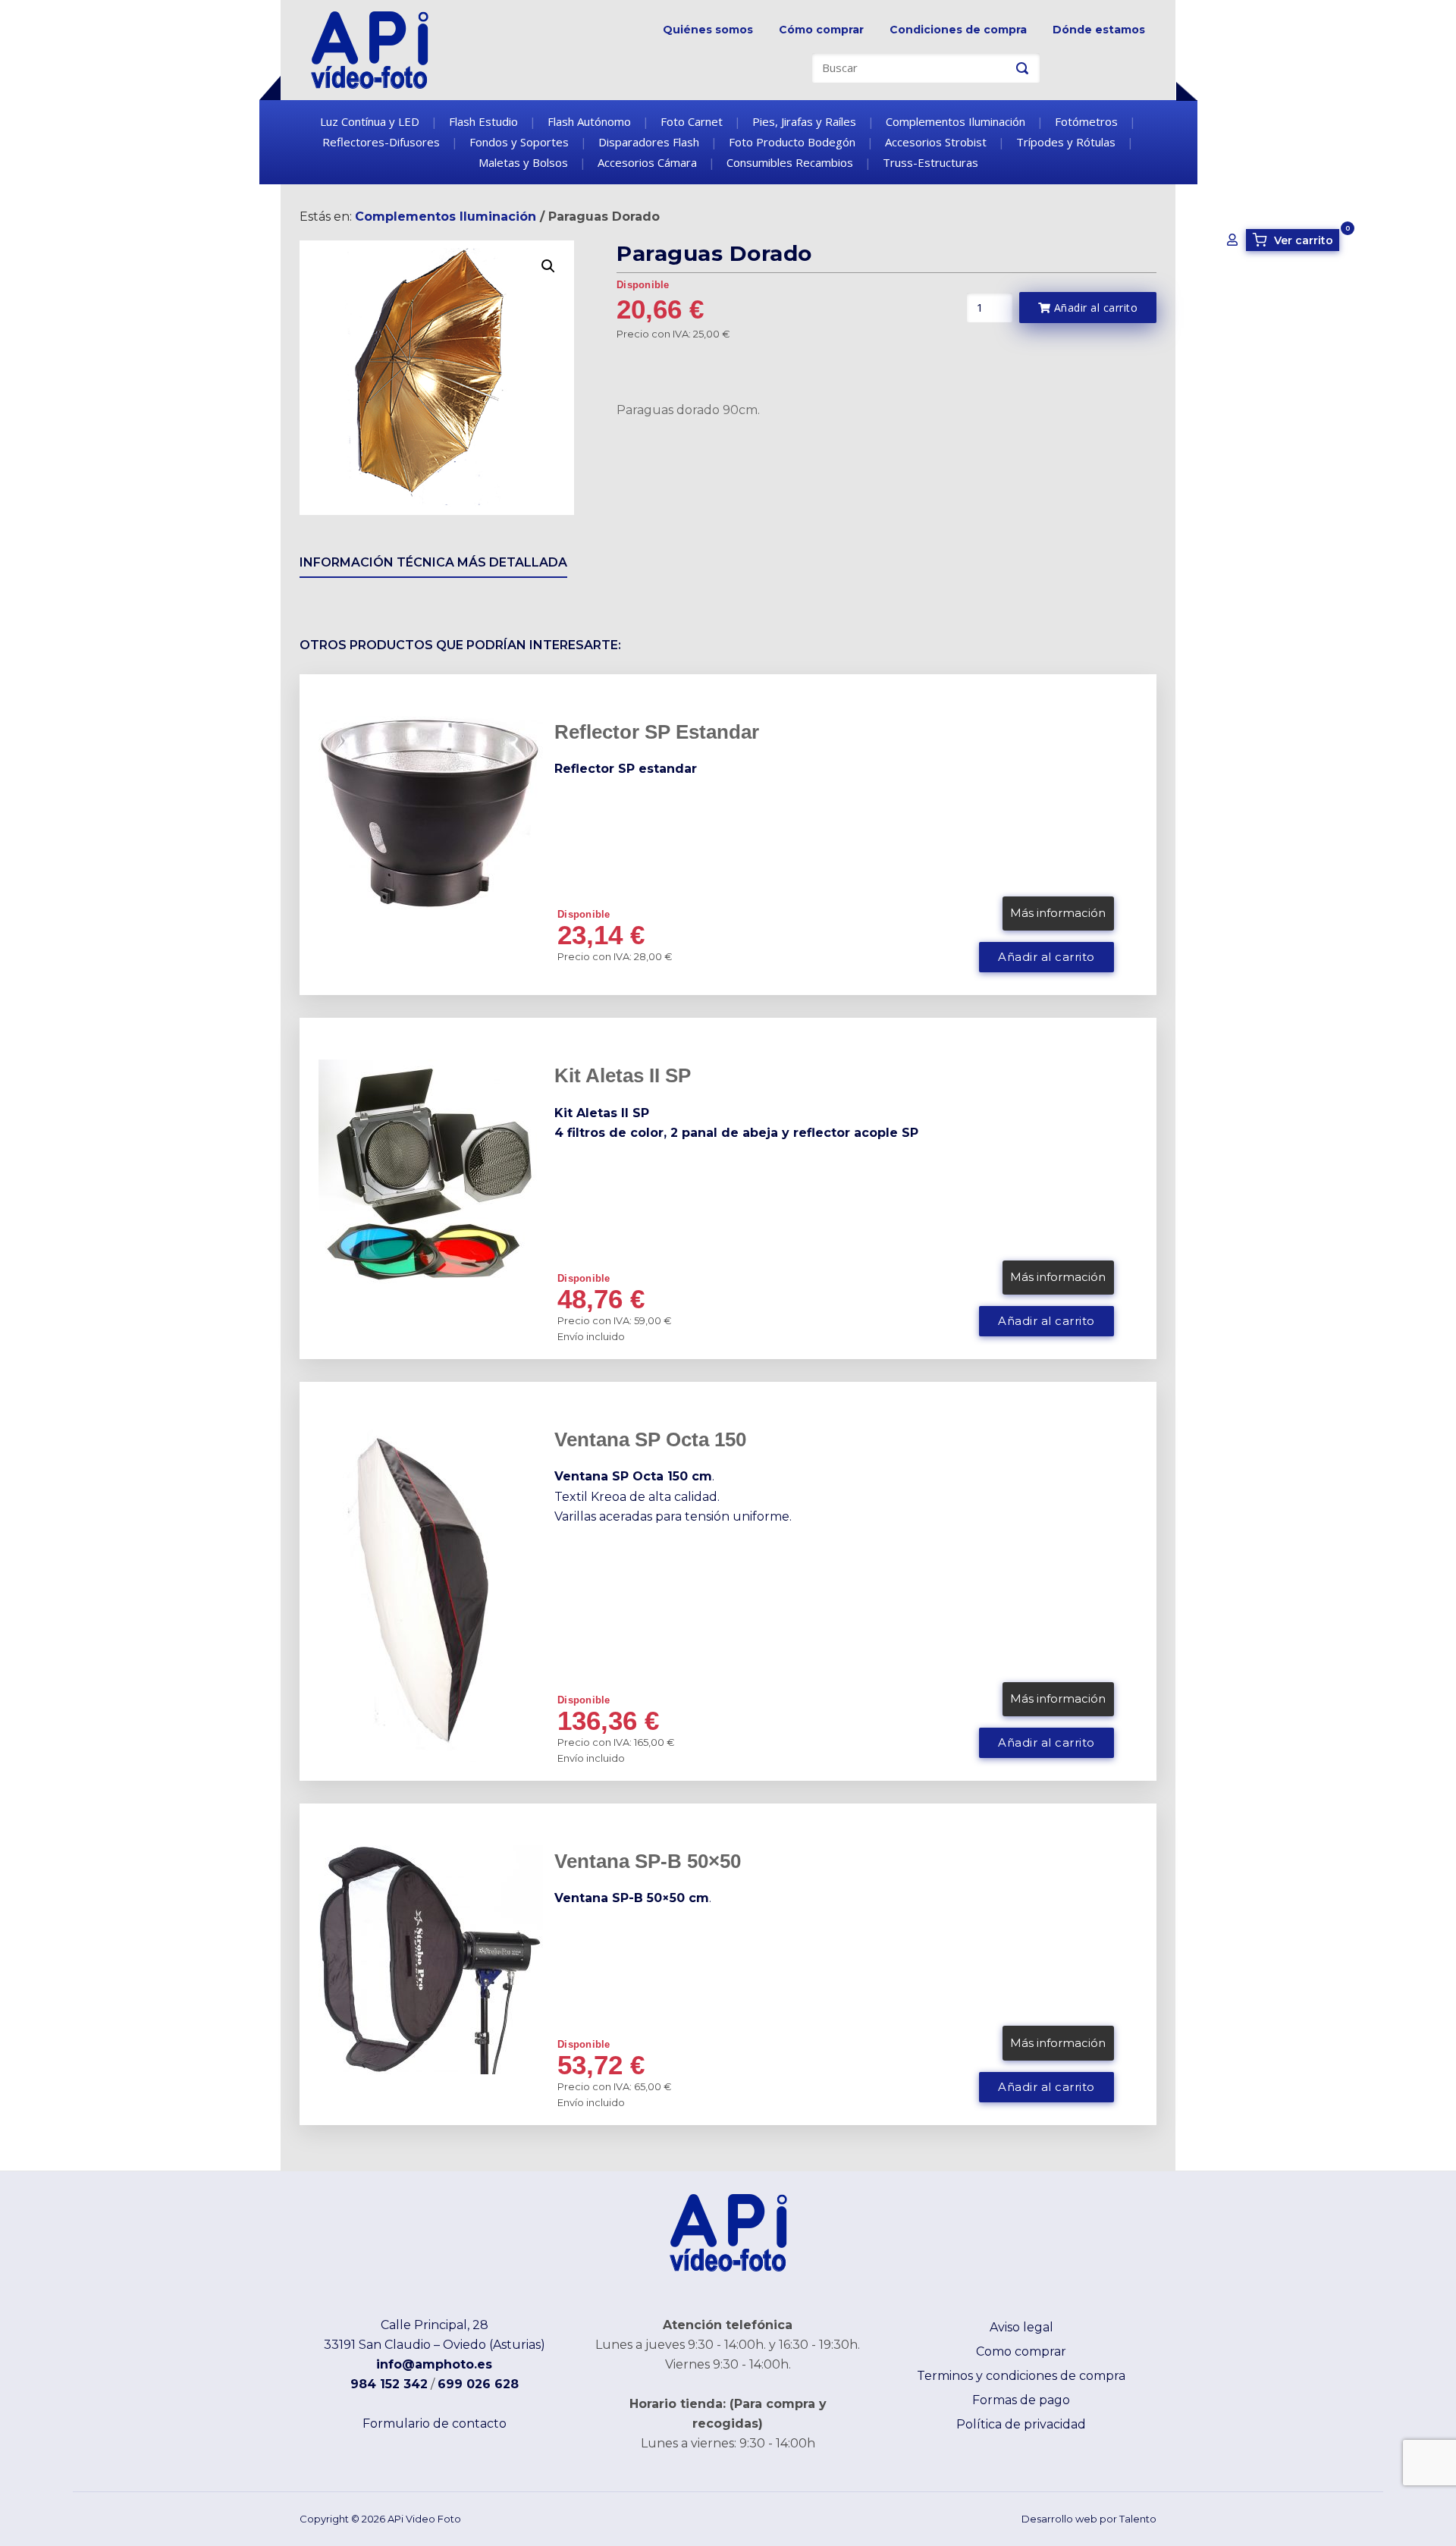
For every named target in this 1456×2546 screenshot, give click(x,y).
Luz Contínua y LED (370, 121)
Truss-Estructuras (930, 162)
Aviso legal (1021, 2327)
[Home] (370, 49)
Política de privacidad (1021, 2424)
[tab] (433, 565)
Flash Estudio (483, 121)
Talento (1138, 2519)
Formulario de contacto (435, 2424)
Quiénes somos (708, 30)
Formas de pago (1021, 2400)
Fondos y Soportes (519, 142)
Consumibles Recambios (790, 162)
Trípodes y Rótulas (1066, 142)
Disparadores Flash (649, 142)
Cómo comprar (821, 30)
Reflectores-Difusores (381, 142)
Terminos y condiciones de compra (1021, 2376)
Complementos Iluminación (955, 121)
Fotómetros (1086, 121)
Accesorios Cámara (647, 162)
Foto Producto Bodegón (792, 142)
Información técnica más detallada (433, 562)
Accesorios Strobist (936, 142)
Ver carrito (1295, 240)
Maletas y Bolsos (523, 162)
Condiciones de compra (958, 30)
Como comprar (1021, 2351)
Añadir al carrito (1094, 308)
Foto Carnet (692, 121)
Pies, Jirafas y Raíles (804, 121)
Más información (1058, 913)
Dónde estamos (1099, 30)
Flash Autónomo (589, 121)
